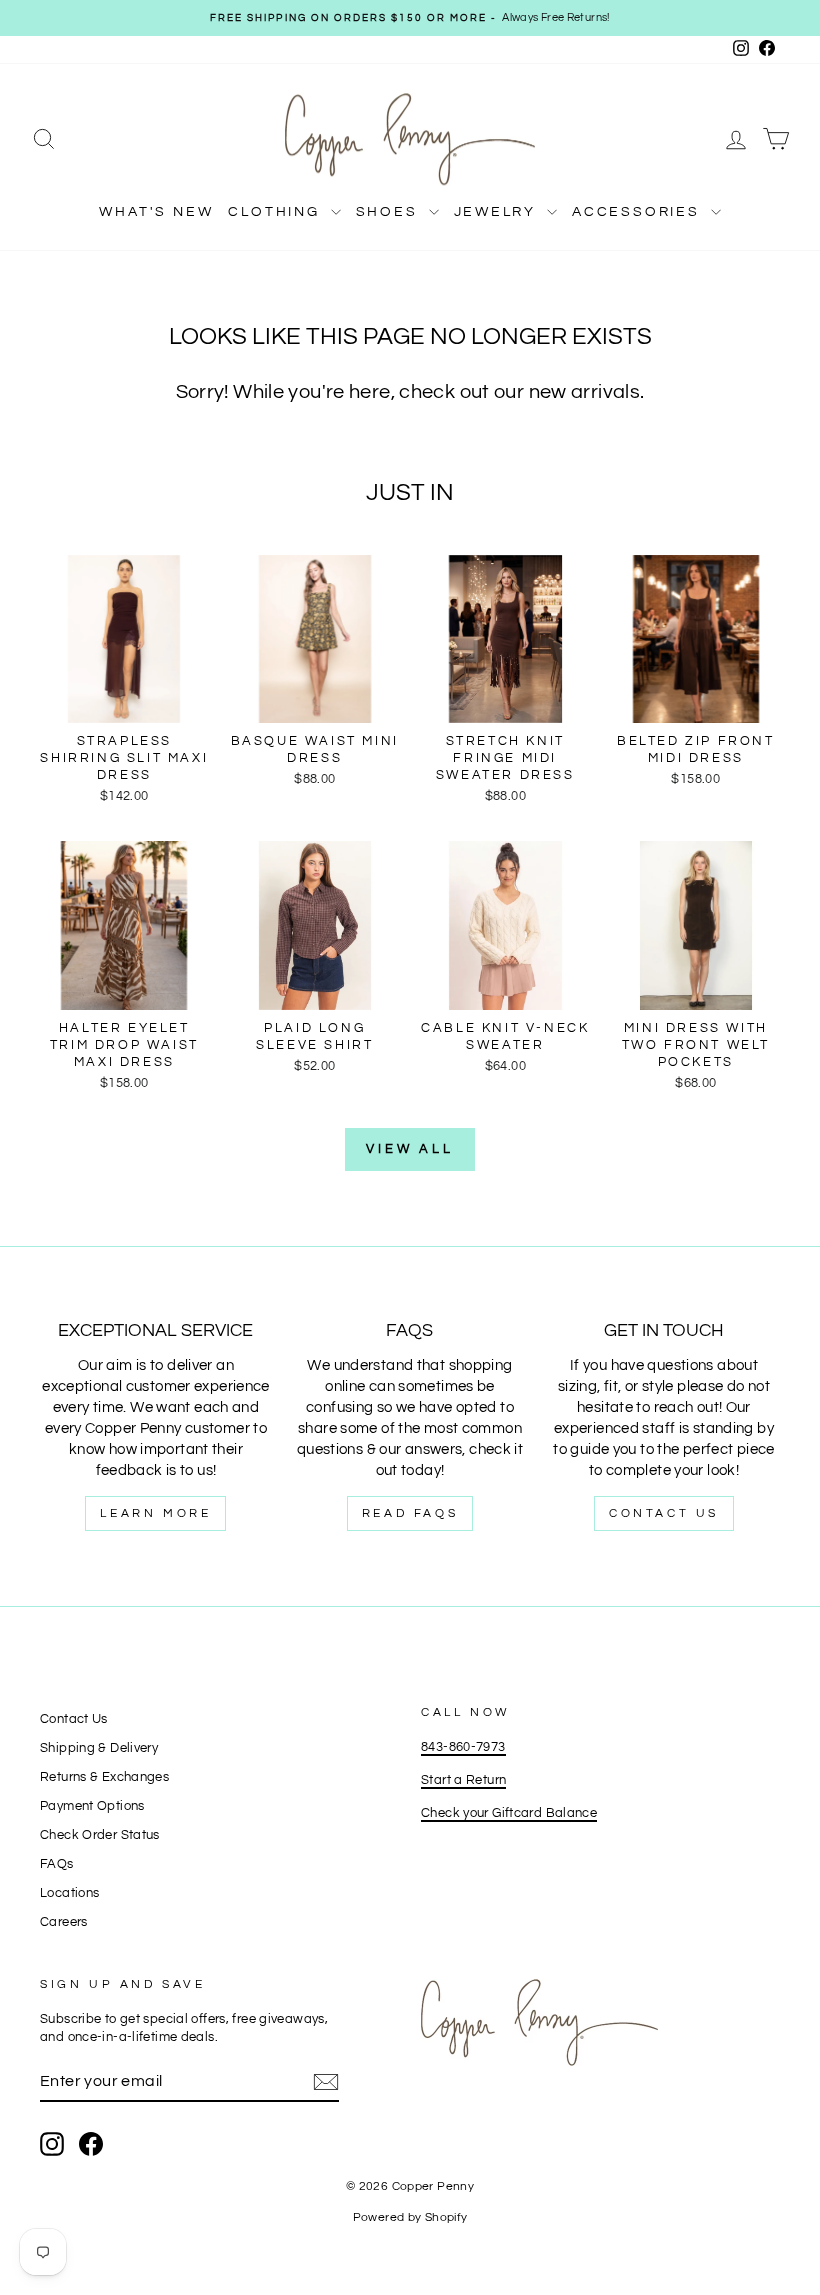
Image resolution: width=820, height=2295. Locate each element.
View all (410, 1149)
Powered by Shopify (410, 2217)
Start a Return (463, 1780)
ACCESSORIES (639, 212)
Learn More (155, 1513)
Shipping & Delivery (99, 1748)
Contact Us (664, 1513)
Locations (69, 1893)
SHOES (390, 212)
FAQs (57, 1864)
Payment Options (92, 1806)
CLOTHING (276, 212)
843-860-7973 (463, 1747)
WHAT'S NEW (156, 212)
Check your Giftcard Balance (509, 1813)
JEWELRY (498, 212)
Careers (64, 1922)
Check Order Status (100, 1835)
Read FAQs (410, 1513)
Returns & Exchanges (104, 1777)
